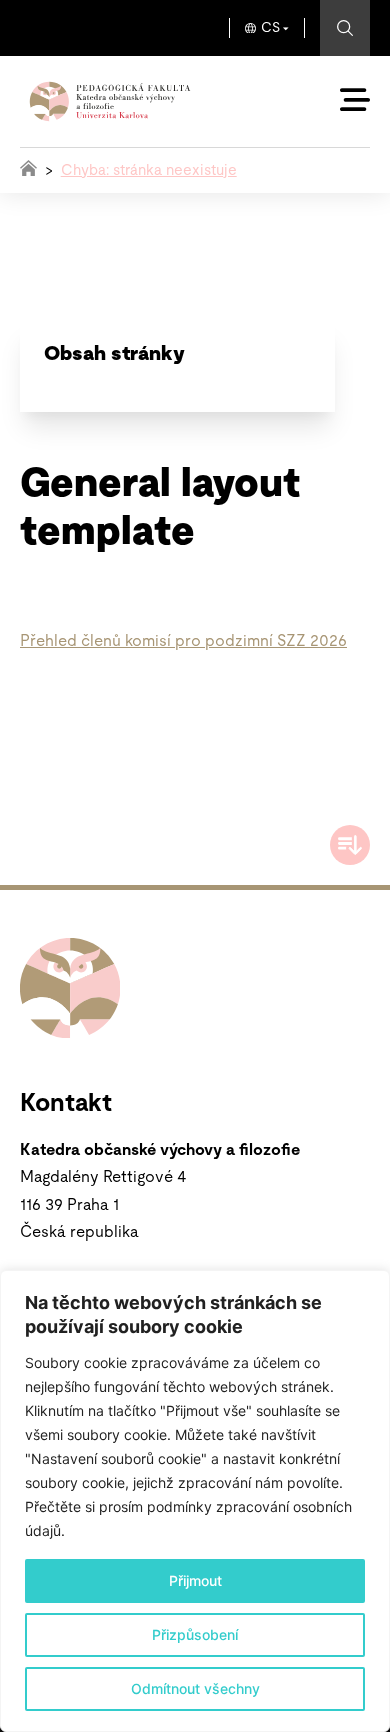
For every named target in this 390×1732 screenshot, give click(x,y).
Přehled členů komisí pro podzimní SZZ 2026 (183, 641)
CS (270, 28)
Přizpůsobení (195, 1634)
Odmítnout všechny (195, 1688)
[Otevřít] (355, 100)
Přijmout (195, 1580)
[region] (195, 1501)
